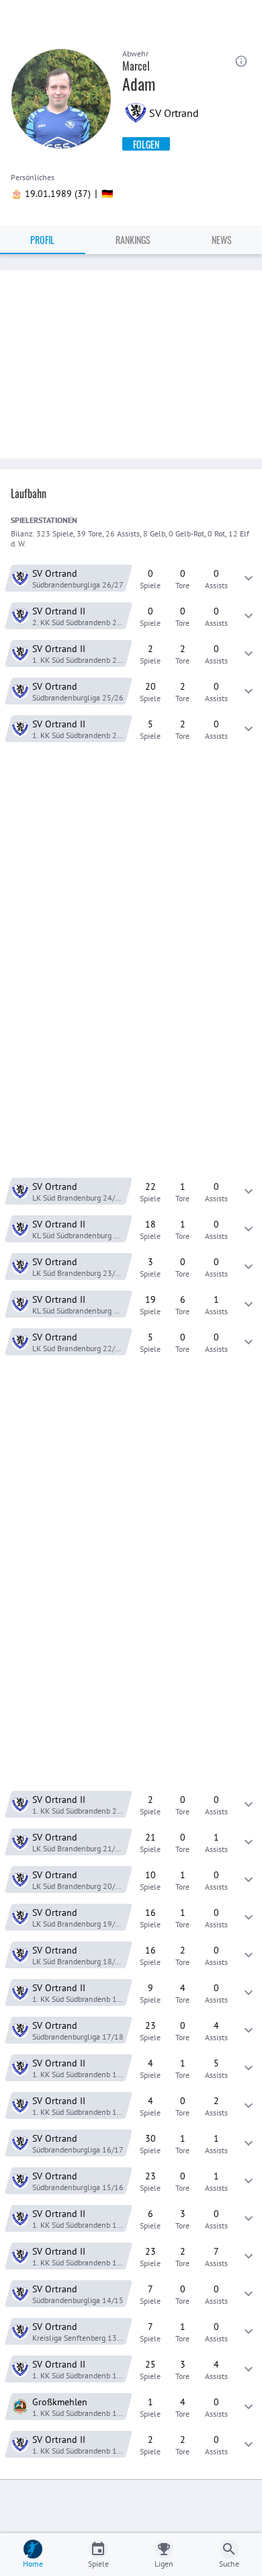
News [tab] (222, 240)
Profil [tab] (42, 240)
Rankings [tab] (133, 240)
